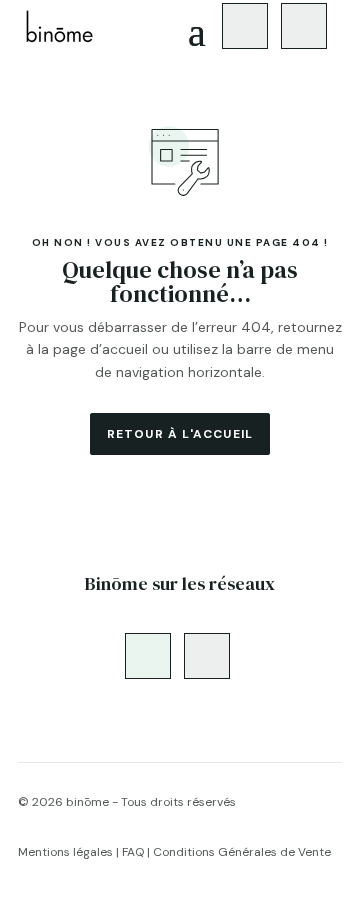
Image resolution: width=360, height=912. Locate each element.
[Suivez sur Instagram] (245, 26)
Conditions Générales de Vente (242, 852)
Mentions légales (65, 852)
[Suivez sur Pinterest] (304, 26)
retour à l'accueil (180, 434)
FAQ (133, 852)
